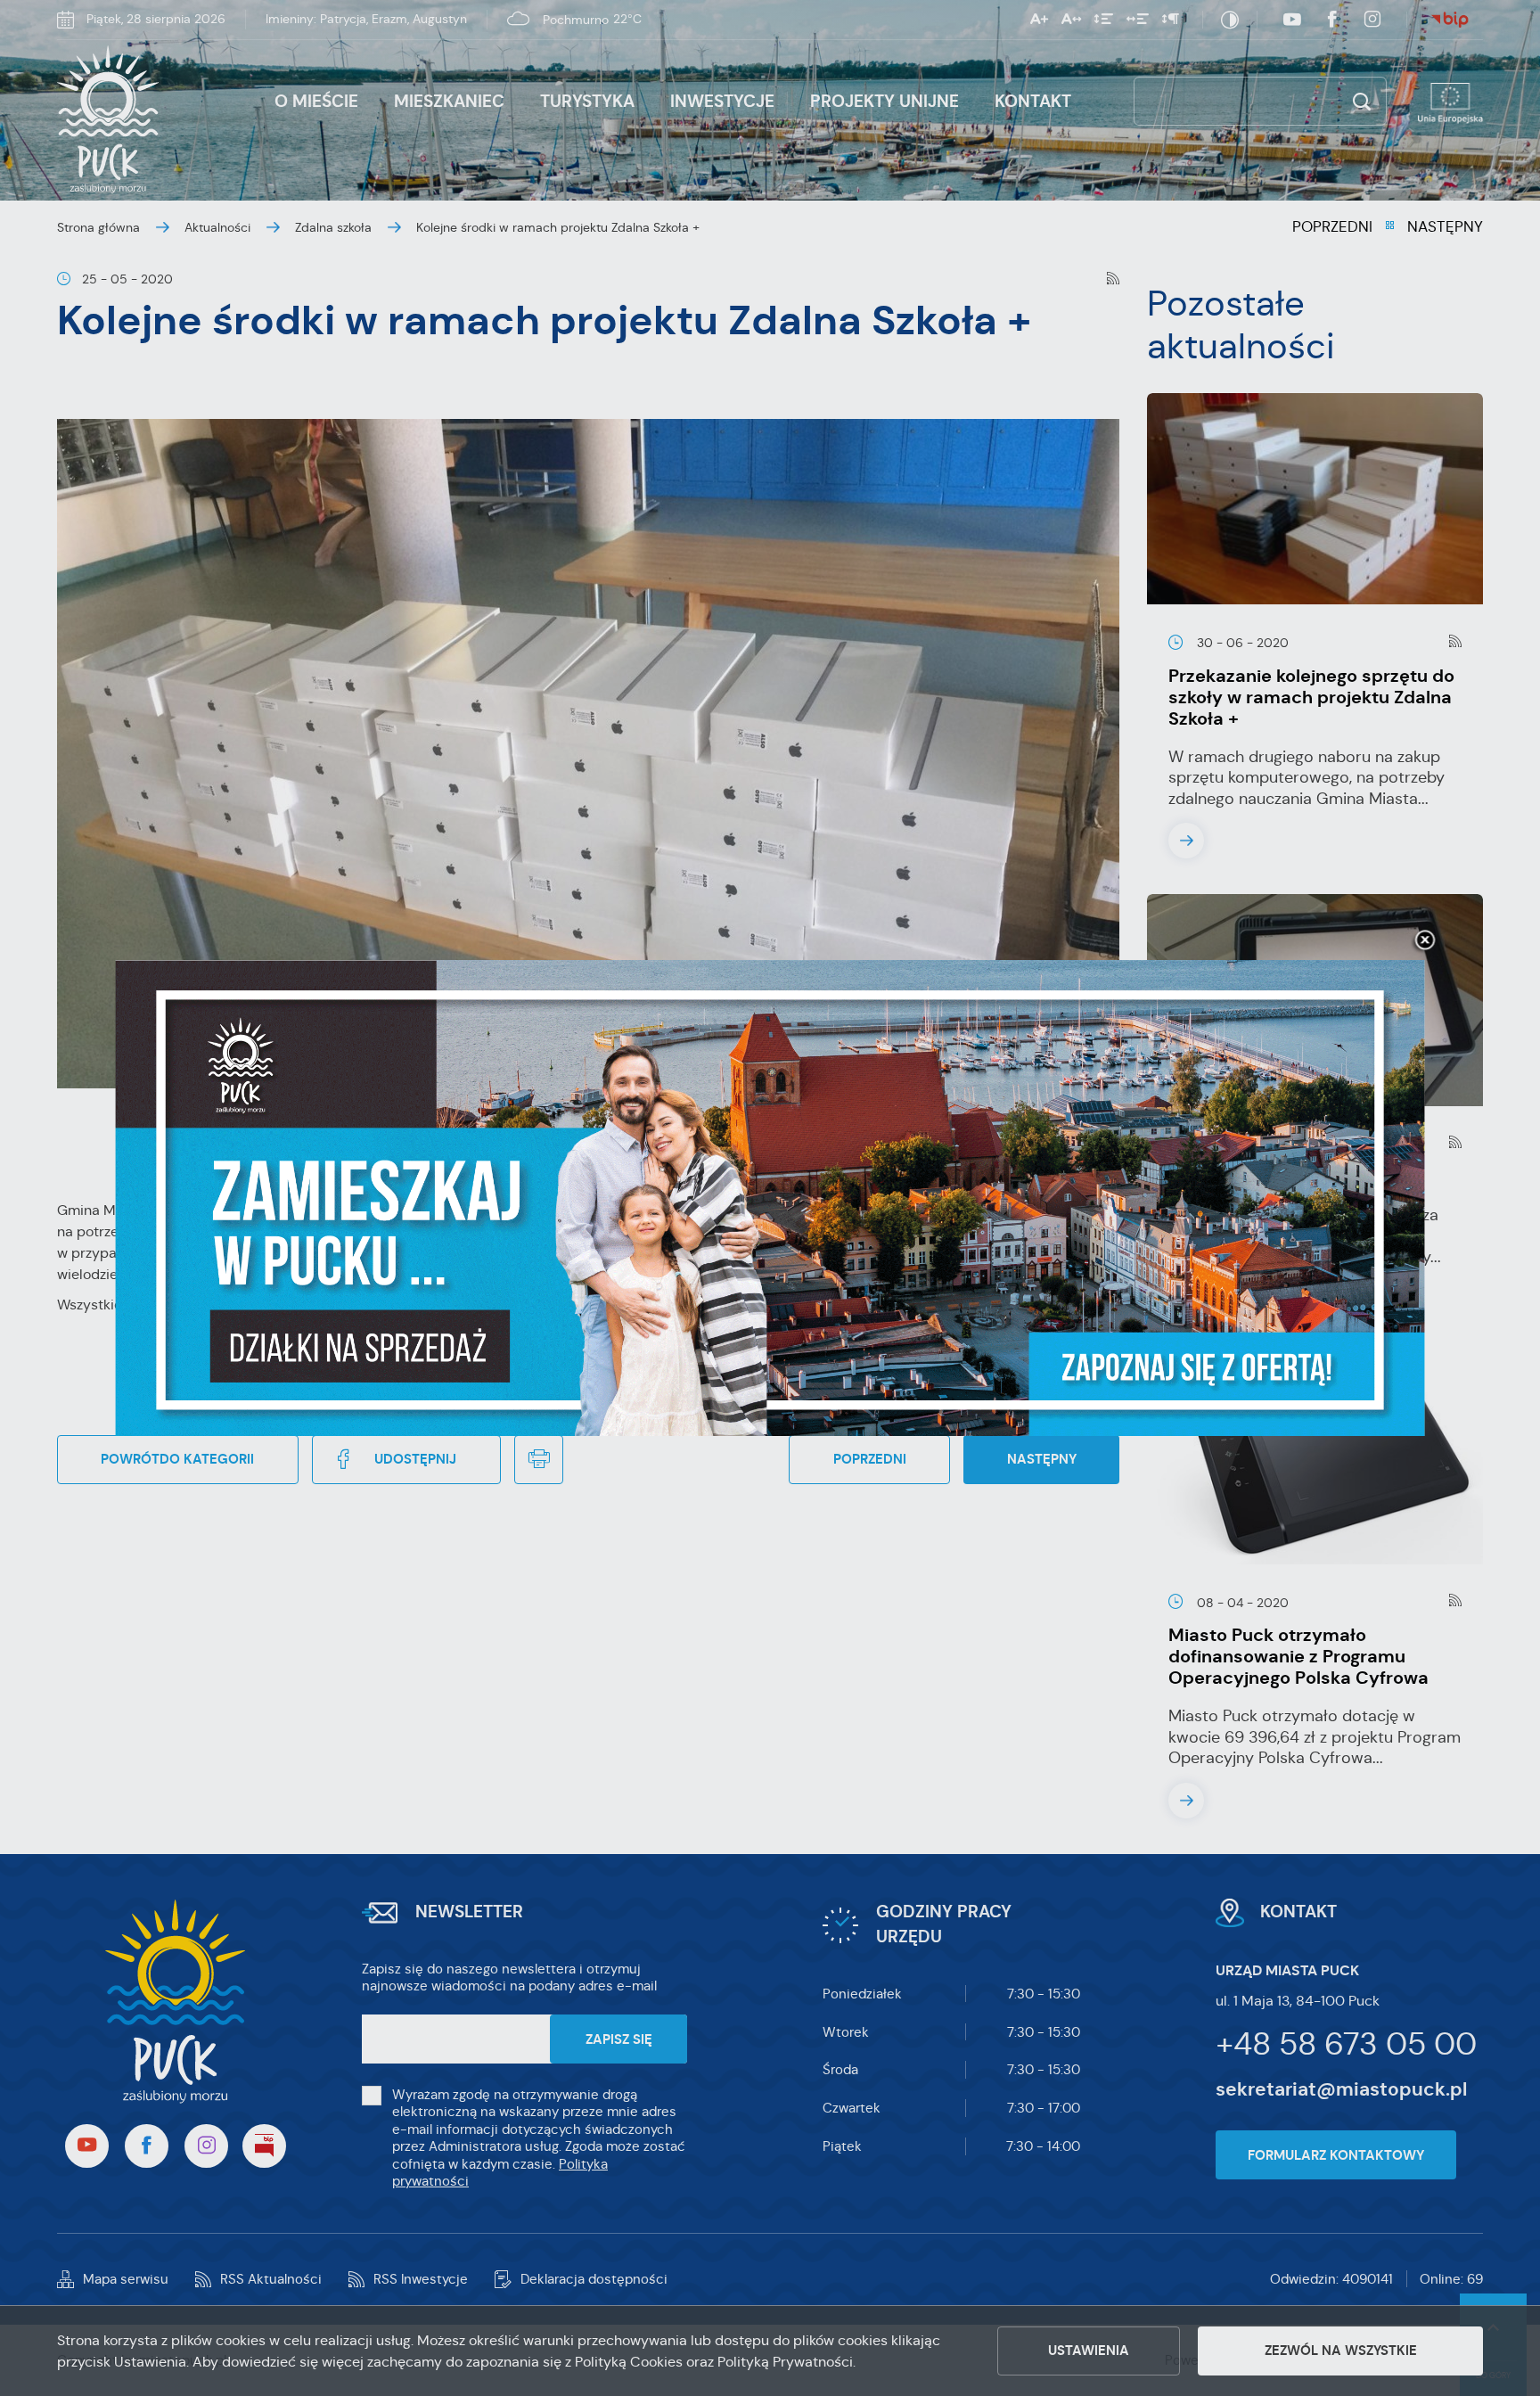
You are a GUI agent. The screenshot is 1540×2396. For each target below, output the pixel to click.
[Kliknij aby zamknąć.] (1425, 941)
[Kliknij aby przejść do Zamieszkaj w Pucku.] (770, 1198)
